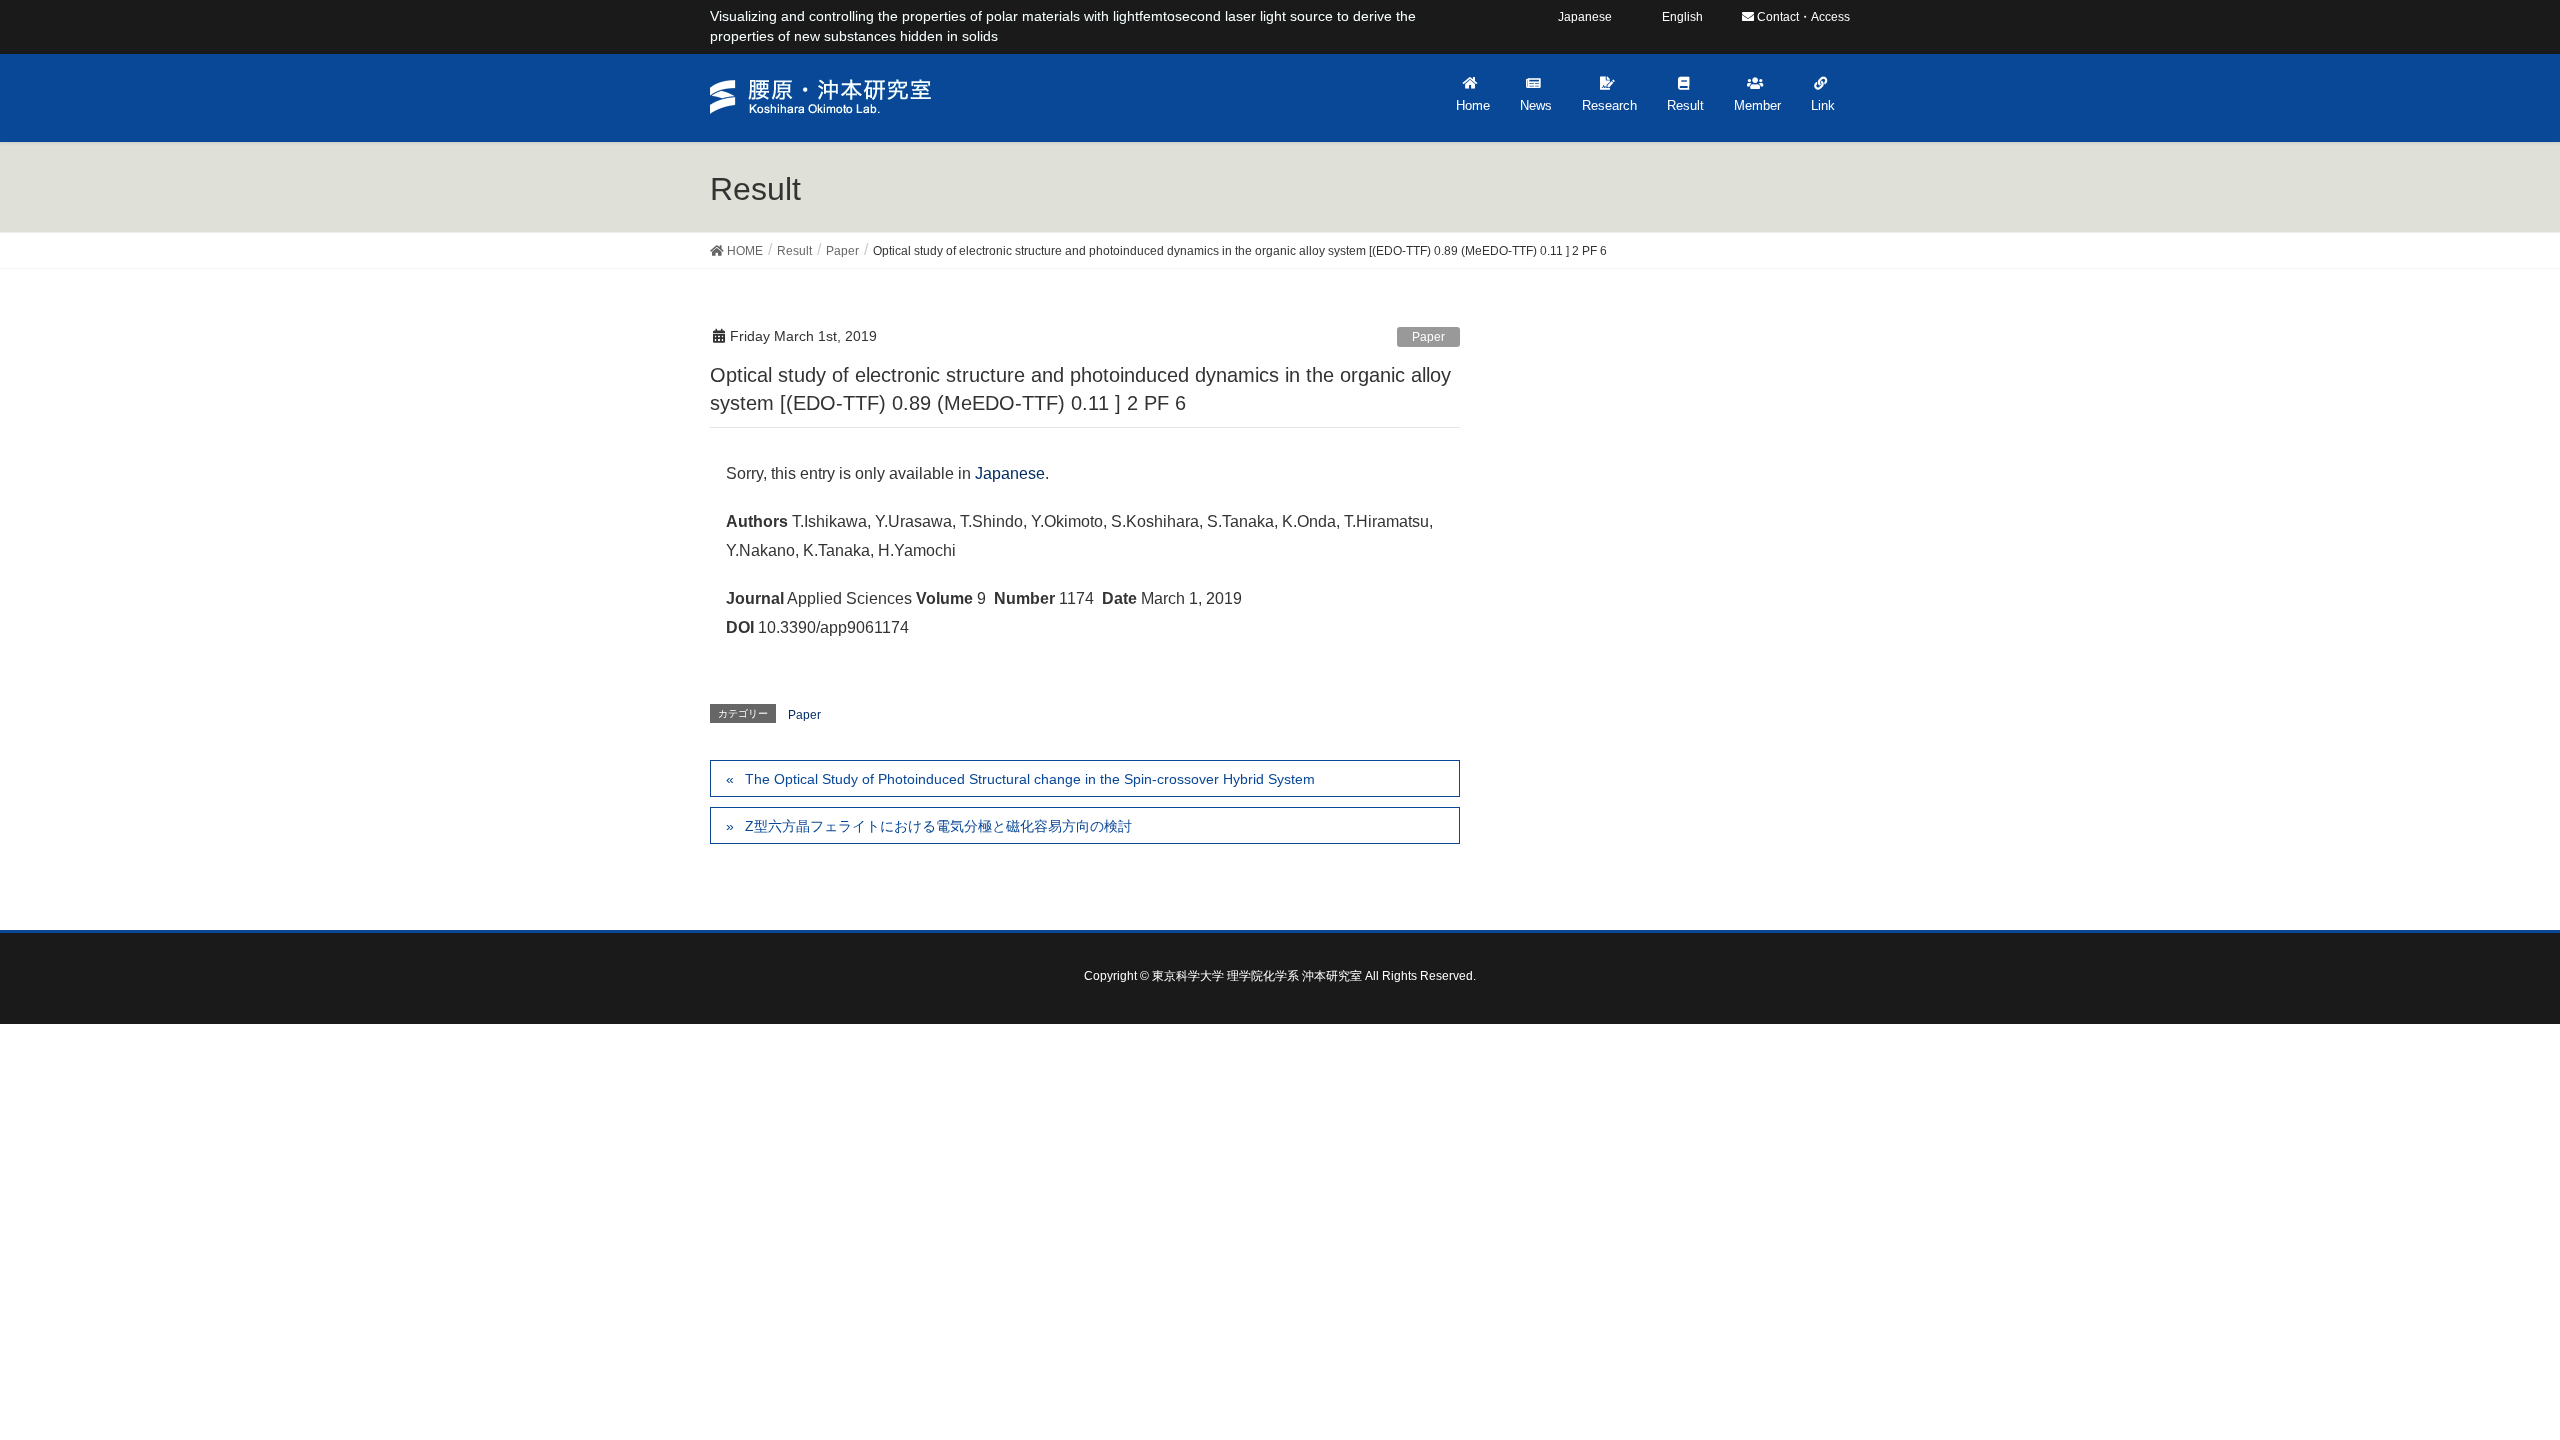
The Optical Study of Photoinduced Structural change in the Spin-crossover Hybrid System (1030, 779)
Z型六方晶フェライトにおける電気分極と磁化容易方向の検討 (938, 826)
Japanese (1010, 473)
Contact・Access (1802, 17)
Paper (1428, 337)
